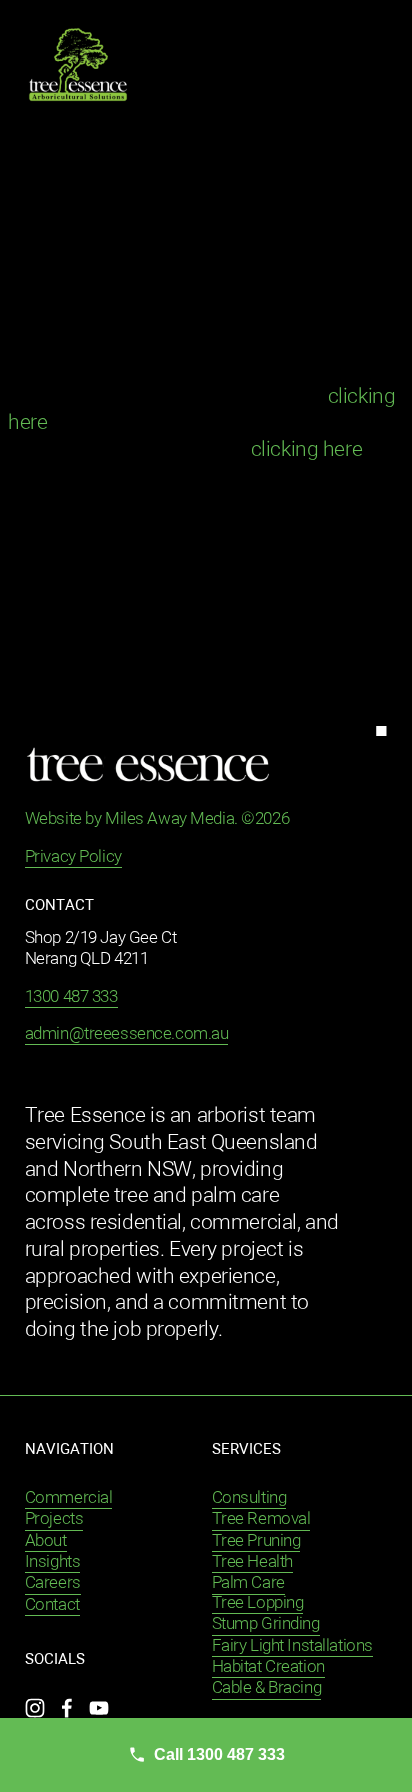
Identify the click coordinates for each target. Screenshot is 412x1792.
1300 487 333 (71, 997)
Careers (53, 1583)
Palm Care (248, 1583)
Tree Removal (261, 1519)
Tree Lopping (258, 1603)
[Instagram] (35, 1708)
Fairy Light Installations (292, 1646)
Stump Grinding (266, 1624)
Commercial (69, 1498)
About (46, 1541)
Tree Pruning (256, 1541)
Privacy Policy (73, 857)
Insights (53, 1562)
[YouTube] (99, 1708)
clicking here (306, 450)
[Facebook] (67, 1708)
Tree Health (252, 1562)
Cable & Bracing (267, 1688)
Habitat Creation (268, 1667)
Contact (52, 1605)
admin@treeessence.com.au (127, 1034)
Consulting (249, 1498)
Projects (54, 1519)
